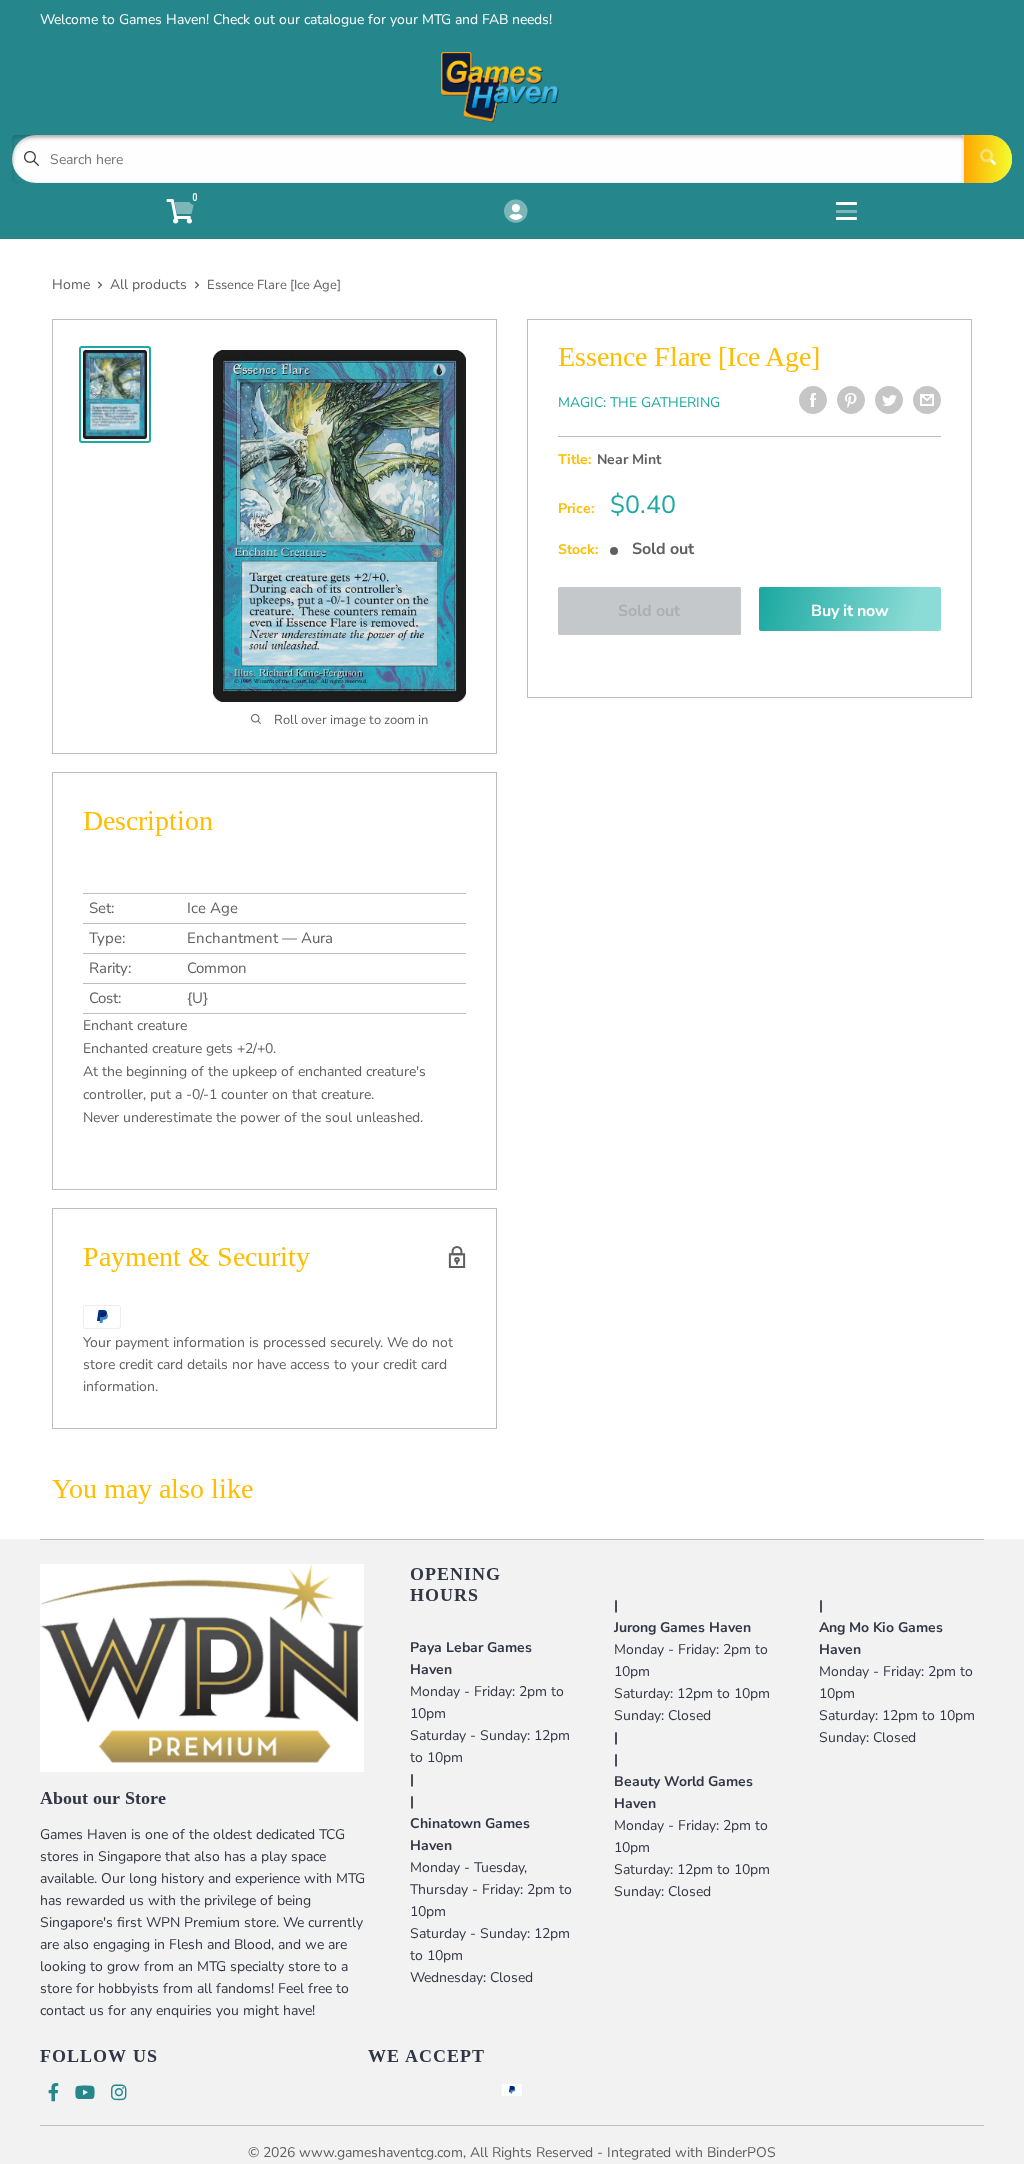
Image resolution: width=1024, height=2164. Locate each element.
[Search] (988, 159)
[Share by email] (927, 400)
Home (71, 284)
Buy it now (850, 611)
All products (148, 284)
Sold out (649, 611)
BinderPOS (741, 2152)
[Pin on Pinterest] (851, 400)
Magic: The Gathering (639, 402)
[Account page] (515, 213)
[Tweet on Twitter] (889, 400)
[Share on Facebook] (813, 400)
